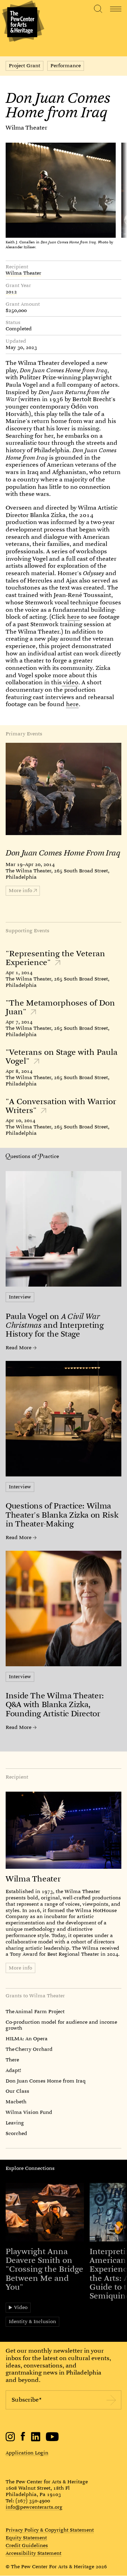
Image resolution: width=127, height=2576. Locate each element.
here (73, 617)
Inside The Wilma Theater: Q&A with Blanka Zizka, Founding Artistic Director (55, 1704)
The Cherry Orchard (29, 2049)
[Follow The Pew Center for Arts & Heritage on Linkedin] (36, 2440)
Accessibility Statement (34, 2553)
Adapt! (13, 2070)
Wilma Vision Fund (29, 2112)
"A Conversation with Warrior (61, 1106)
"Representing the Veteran (55, 958)
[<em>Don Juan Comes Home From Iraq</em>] (64, 789)
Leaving (15, 2123)
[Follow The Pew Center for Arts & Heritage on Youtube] (52, 2440)
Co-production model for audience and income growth (61, 2025)
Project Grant (25, 66)
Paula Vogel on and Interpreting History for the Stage (55, 1325)
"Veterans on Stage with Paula (62, 1057)
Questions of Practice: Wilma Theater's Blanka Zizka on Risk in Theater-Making (62, 1515)
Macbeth (16, 2102)
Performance (66, 66)
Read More (19, 1348)
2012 (11, 292)
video (70, 682)
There (12, 2060)
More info (20, 1968)
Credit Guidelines (27, 2546)
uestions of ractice (35, 1156)
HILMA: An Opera (27, 2039)
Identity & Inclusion (32, 2321)
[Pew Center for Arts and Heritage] (22, 22)
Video (21, 2307)
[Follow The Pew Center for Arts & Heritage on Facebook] (23, 2439)
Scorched (16, 2133)
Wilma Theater (26, 128)
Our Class (17, 2091)
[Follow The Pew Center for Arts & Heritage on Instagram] (10, 2440)
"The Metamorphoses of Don (60, 1007)
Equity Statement (26, 2538)
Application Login (27, 2453)
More (20, 890)
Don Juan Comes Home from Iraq (46, 2081)
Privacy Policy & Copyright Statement (50, 2530)
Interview (20, 1297)
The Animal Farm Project (35, 2011)
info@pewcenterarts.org (34, 2507)
